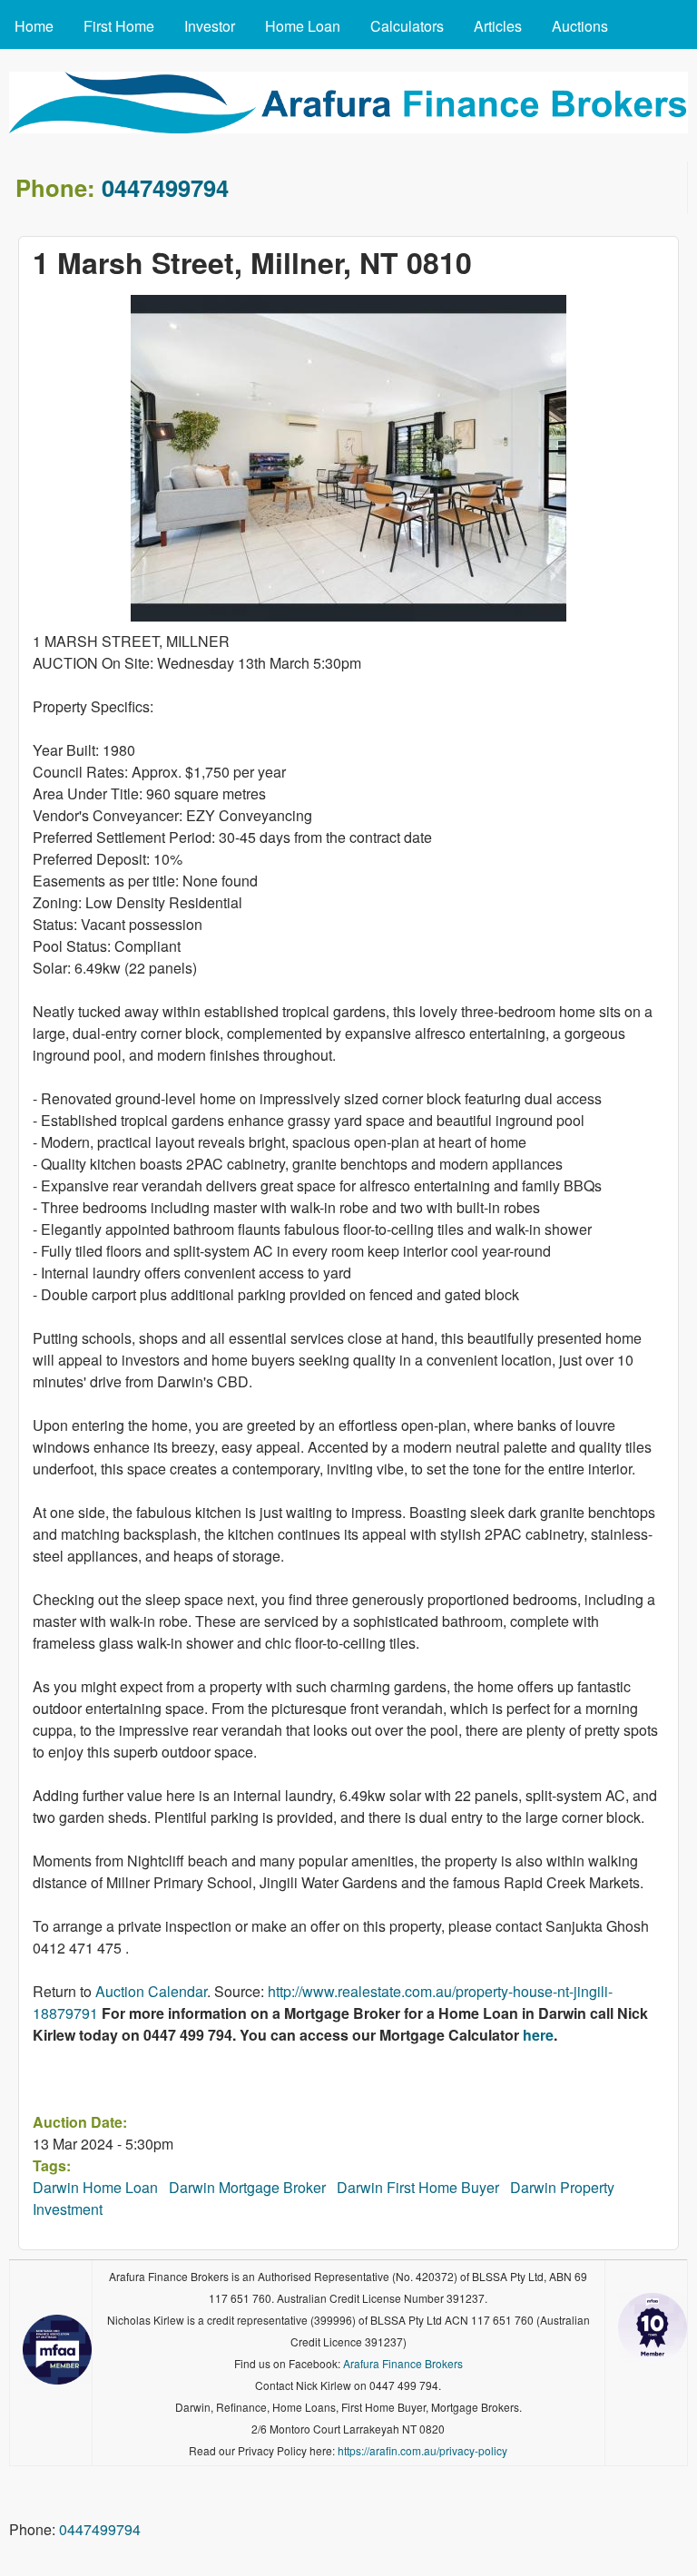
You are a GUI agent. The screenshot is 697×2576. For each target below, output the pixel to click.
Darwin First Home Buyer (418, 2187)
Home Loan (303, 26)
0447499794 (165, 187)
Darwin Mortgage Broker (247, 2187)
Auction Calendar (151, 1991)
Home (34, 26)
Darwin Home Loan (95, 2187)
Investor (210, 26)
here (538, 2035)
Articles (498, 26)
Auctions (580, 26)
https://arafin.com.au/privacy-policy (422, 2450)
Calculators (407, 26)
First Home (119, 26)
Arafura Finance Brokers (403, 2363)
